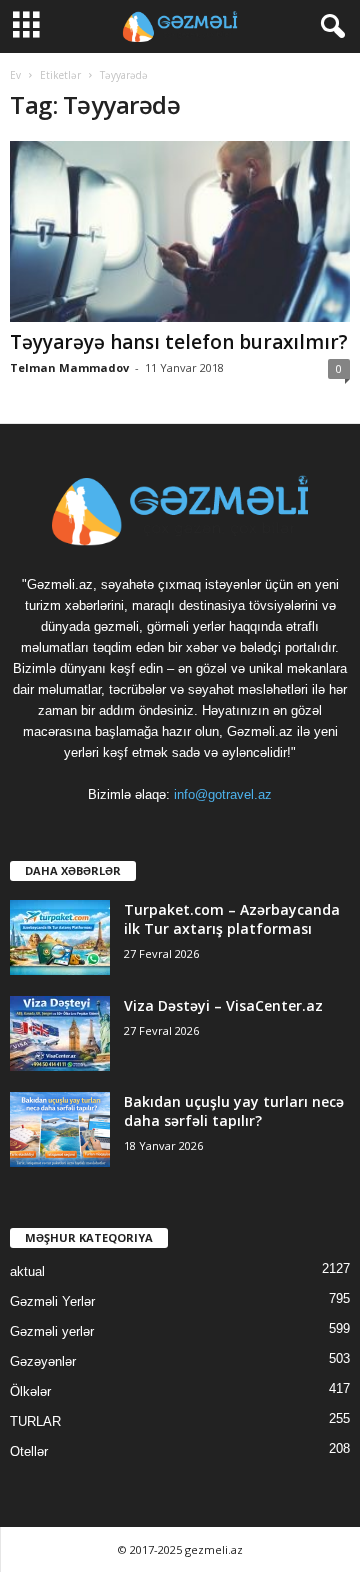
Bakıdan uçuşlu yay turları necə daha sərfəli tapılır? (234, 1111)
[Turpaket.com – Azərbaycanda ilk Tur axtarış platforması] (60, 937)
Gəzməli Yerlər (52, 1301)
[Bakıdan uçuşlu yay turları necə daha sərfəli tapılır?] (60, 1129)
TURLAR (35, 1421)
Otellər (29, 1451)
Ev (15, 75)
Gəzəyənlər (43, 1361)
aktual (27, 1271)
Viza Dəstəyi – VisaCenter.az (223, 1005)
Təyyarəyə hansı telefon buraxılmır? (179, 342)
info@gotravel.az (223, 794)
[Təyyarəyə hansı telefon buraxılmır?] (180, 231)
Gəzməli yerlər (52, 1331)
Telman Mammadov (69, 367)
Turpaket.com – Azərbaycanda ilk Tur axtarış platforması (232, 919)
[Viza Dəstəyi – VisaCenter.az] (60, 1033)
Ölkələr (30, 1391)
